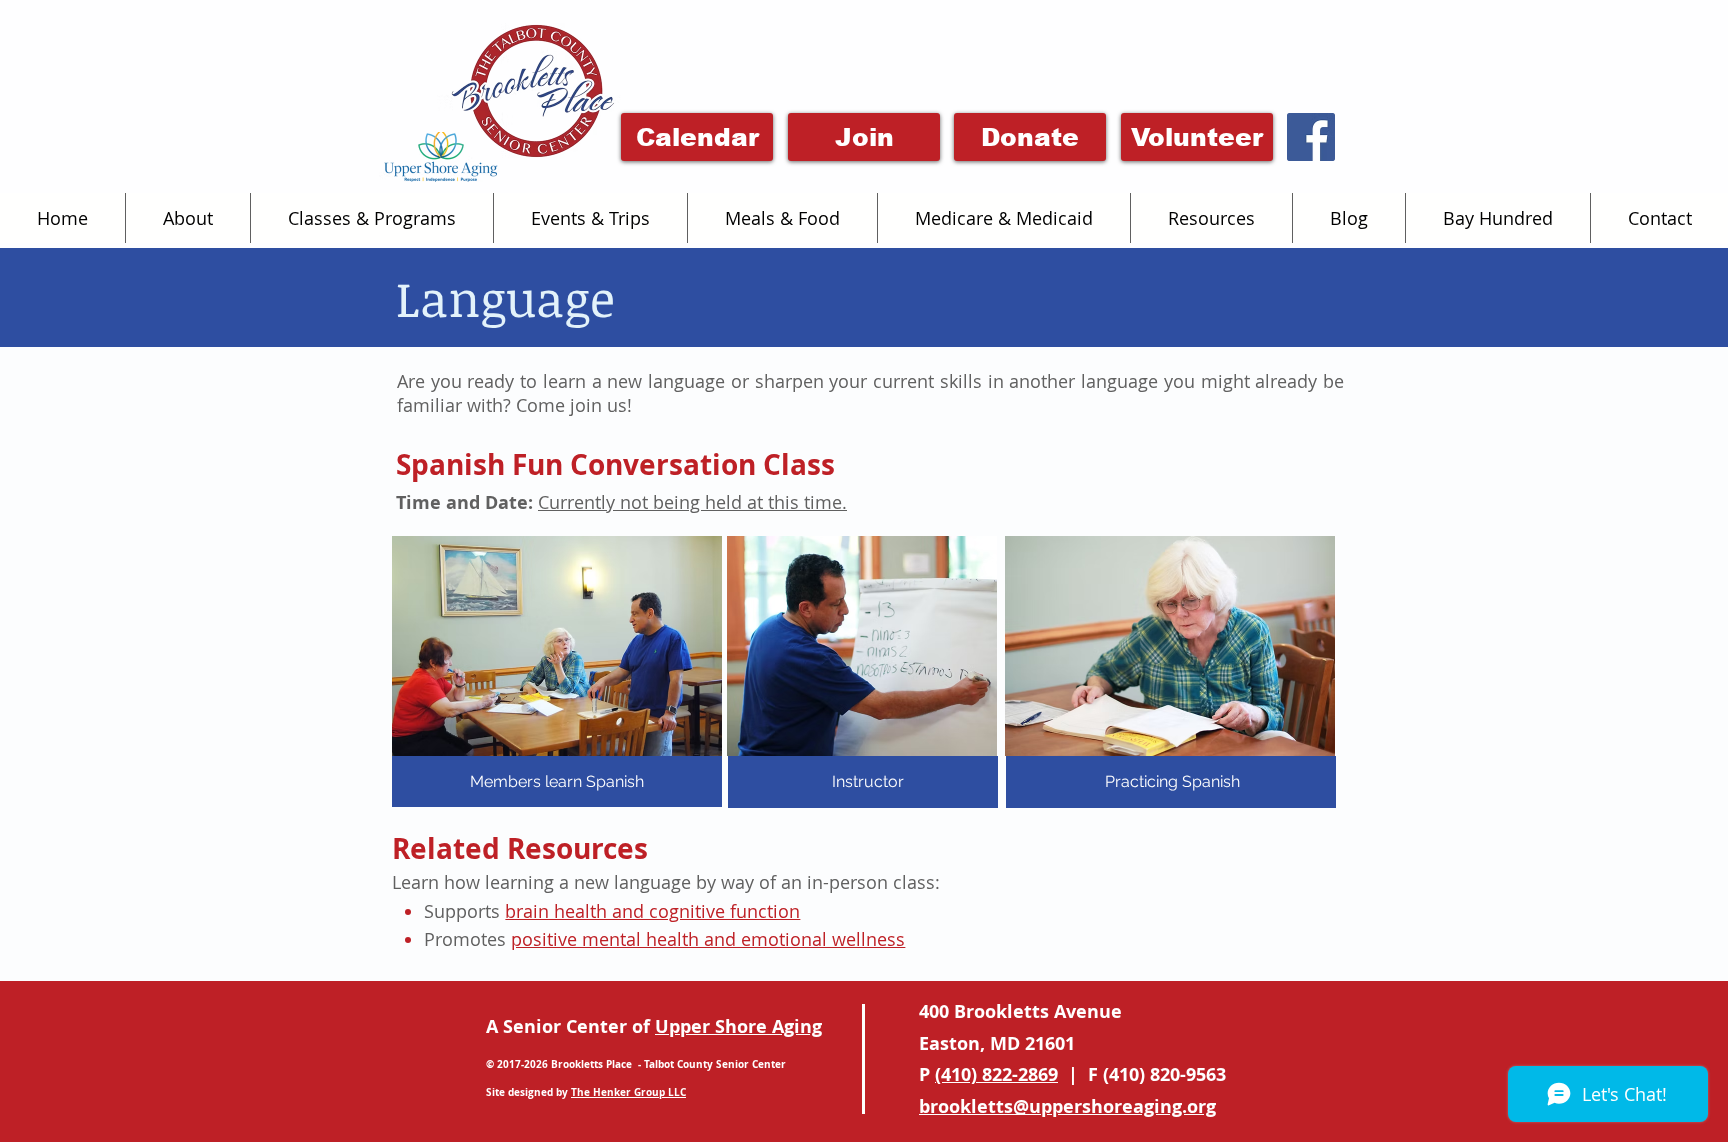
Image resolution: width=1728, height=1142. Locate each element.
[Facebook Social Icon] (1311, 137)
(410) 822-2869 (996, 1074)
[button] (187, 218)
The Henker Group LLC (628, 1092)
